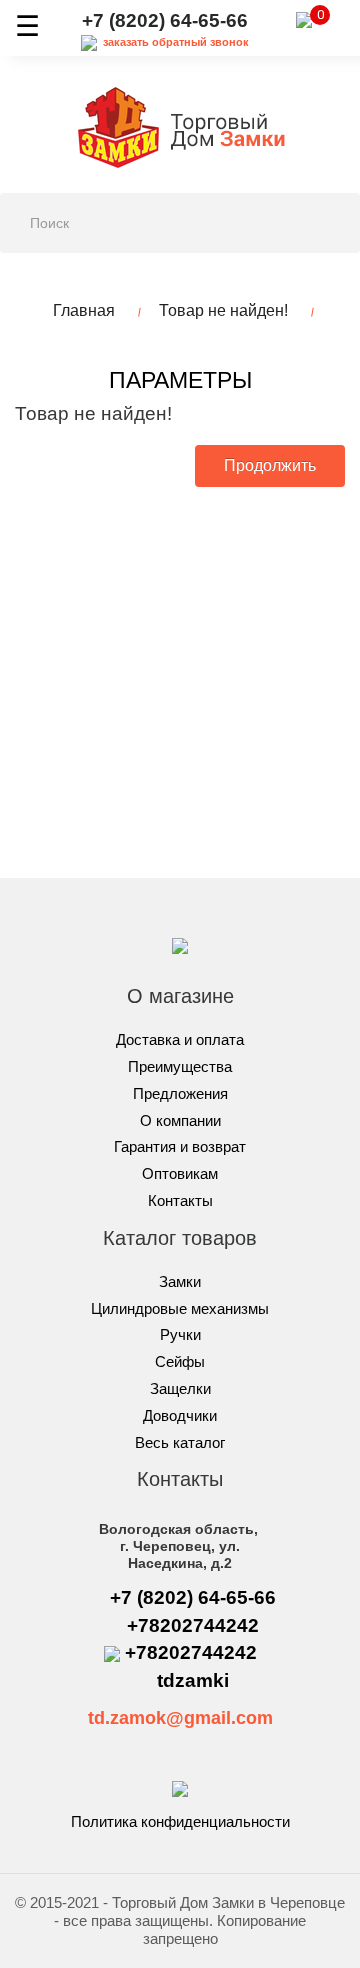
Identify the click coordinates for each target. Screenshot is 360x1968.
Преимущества (180, 1066)
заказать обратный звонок (176, 42)
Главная (84, 310)
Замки (180, 1281)
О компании (180, 1120)
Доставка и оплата (180, 1039)
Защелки (180, 1388)
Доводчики (180, 1415)
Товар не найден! (223, 310)
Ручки (180, 1334)
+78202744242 (193, 1625)
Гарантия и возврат (180, 1146)
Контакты (180, 1200)
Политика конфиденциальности (180, 1821)
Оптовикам (180, 1173)
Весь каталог (180, 1442)
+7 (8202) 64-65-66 (165, 20)
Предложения (180, 1093)
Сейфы (180, 1361)
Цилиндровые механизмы (180, 1308)
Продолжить (270, 465)
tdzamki (193, 1680)
